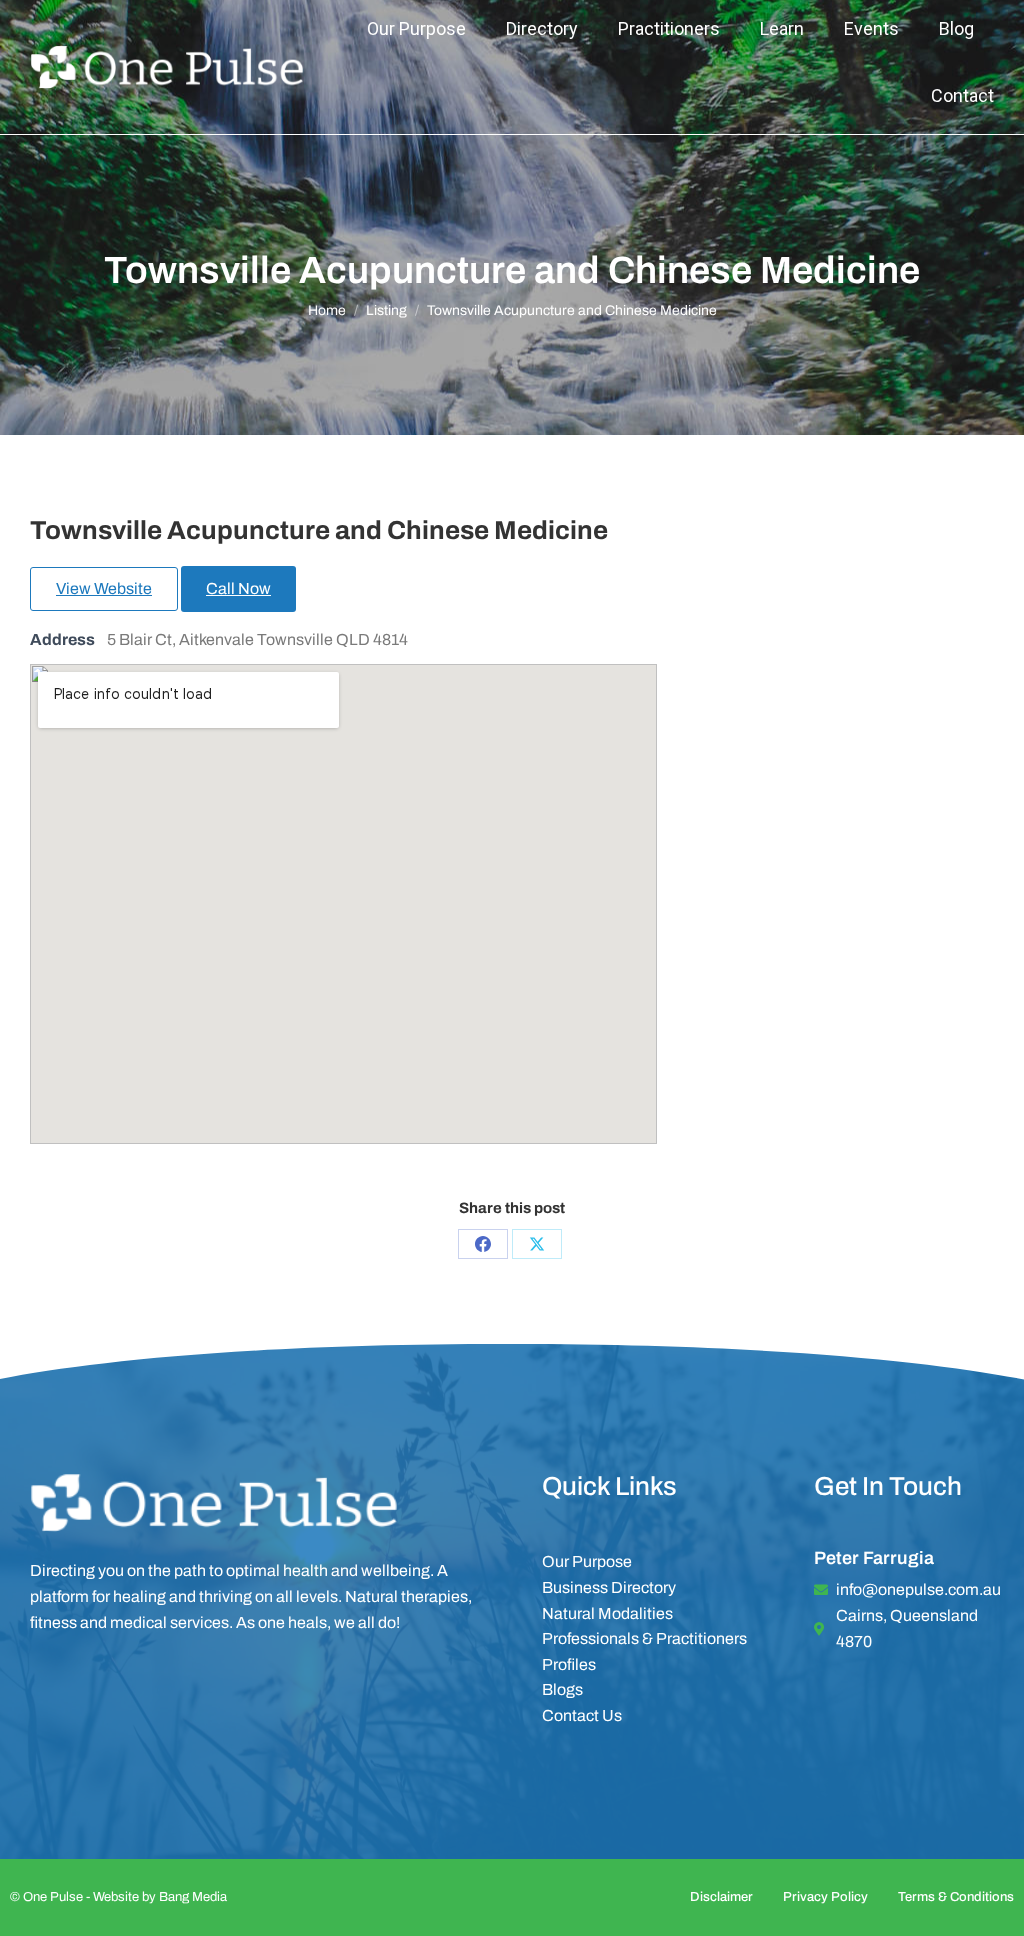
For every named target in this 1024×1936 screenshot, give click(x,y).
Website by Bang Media (160, 1897)
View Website (104, 588)
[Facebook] (483, 1244)
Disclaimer (721, 1897)
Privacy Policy (825, 1897)
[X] (537, 1244)
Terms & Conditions (956, 1897)
